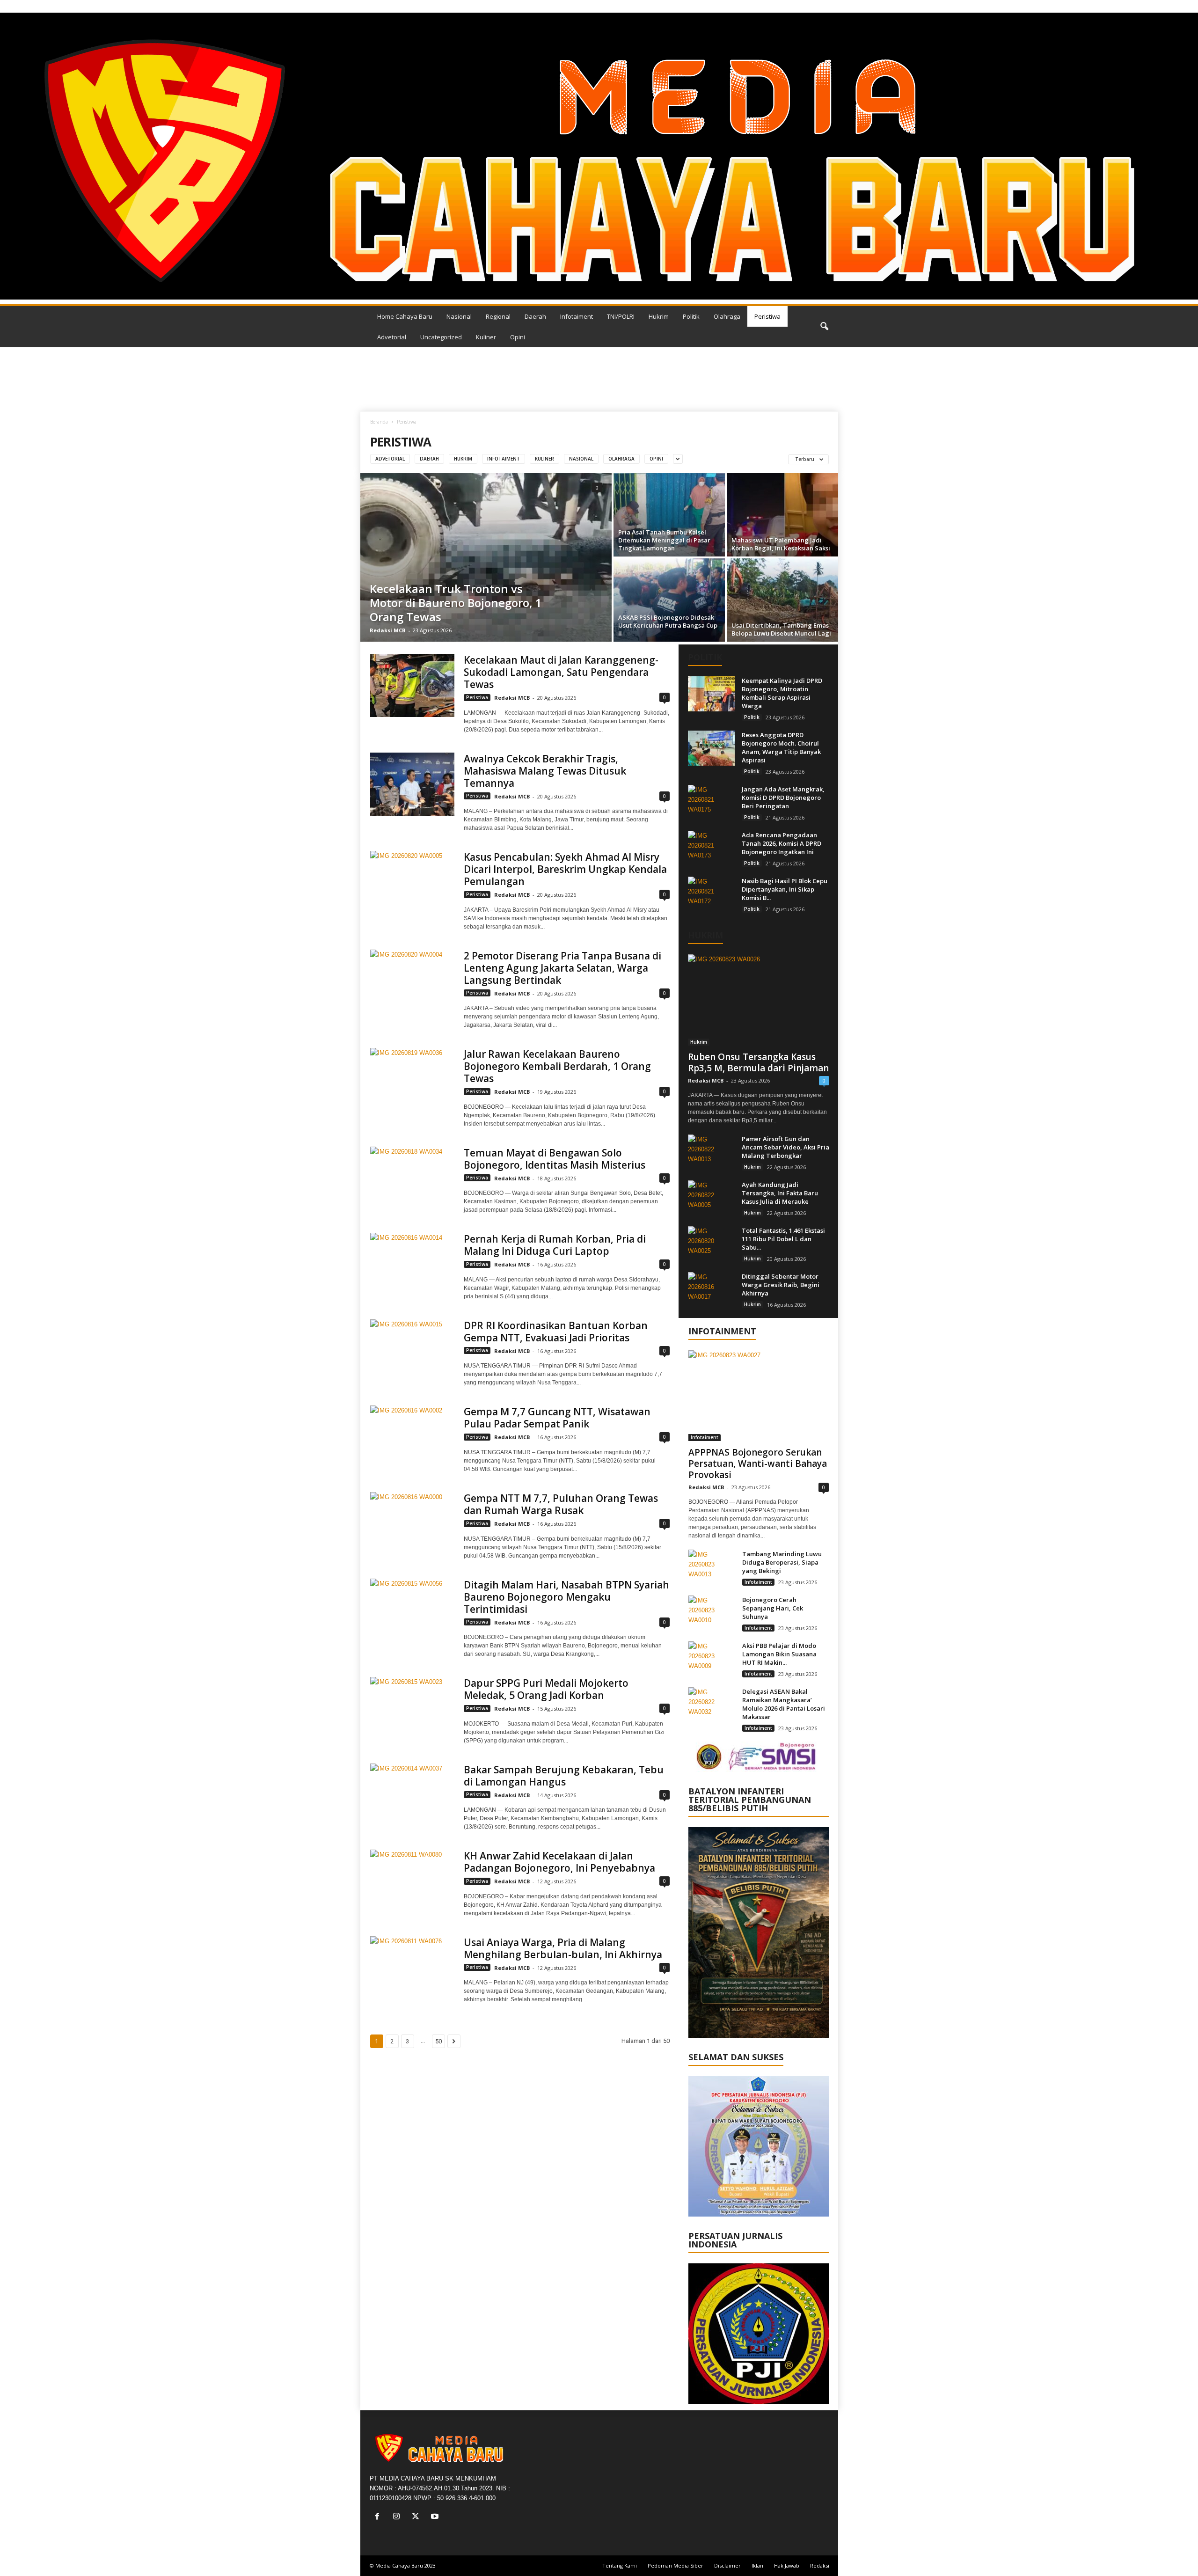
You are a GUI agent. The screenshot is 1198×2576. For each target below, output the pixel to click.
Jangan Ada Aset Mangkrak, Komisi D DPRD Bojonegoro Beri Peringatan (783, 798)
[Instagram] (398, 2517)
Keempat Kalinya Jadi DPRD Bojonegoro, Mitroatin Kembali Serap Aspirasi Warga (782, 693)
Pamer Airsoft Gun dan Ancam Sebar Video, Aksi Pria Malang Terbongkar (785, 1147)
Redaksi (820, 2565)
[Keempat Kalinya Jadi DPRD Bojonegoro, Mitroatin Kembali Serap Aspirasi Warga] (711, 694)
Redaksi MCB (387, 630)
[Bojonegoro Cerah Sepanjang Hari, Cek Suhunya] (712, 1613)
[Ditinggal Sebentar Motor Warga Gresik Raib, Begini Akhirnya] (711, 1290)
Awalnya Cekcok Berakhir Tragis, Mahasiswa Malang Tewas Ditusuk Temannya (545, 771)
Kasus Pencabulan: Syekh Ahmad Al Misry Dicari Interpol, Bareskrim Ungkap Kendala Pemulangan (565, 869)
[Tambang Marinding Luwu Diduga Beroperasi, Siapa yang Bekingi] (712, 1567)
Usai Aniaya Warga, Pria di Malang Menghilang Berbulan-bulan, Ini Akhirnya (563, 1948)
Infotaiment (577, 316)
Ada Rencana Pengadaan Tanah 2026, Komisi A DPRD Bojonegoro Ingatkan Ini (782, 843)
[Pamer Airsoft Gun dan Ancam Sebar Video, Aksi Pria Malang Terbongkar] (711, 1152)
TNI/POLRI (621, 316)
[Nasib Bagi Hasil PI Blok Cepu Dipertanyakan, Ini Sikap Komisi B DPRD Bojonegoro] (711, 894)
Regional (498, 316)
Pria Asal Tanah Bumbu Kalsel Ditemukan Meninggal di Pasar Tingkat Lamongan (664, 540)
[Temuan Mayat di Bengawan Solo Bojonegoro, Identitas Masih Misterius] (412, 1178)
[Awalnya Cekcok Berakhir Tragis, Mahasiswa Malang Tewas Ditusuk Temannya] (412, 784)
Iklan (757, 2565)
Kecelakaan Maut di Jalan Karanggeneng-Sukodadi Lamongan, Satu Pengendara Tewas (561, 672)
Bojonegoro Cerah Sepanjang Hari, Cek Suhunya (773, 1608)
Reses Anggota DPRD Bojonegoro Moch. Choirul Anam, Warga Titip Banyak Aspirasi (781, 747)
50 (438, 2041)
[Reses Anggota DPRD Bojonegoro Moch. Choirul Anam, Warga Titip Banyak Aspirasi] (711, 748)
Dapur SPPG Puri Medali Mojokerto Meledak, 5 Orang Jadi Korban (546, 1689)
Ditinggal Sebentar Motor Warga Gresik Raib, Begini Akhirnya (781, 1285)
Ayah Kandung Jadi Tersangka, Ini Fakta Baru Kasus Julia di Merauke (780, 1193)
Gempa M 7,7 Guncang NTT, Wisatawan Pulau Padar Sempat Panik (557, 1418)
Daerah (535, 316)
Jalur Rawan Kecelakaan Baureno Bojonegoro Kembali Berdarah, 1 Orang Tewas (557, 1066)
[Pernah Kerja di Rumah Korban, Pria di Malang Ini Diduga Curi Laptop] (412, 1264)
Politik (691, 316)
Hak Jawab (787, 2565)
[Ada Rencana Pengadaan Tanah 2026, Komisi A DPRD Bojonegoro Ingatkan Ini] (711, 848)
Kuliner (486, 337)
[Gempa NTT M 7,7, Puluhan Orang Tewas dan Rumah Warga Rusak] (412, 1524)
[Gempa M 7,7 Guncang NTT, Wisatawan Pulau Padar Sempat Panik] (412, 1437)
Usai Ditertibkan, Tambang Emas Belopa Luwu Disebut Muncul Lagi (781, 629)
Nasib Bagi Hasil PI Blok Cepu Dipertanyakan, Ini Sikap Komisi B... (785, 889)
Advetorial (392, 337)
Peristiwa (767, 316)
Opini (518, 337)
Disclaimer (727, 2565)
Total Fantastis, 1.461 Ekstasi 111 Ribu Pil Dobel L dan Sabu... (783, 1239)
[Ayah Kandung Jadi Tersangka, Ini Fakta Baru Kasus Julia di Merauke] (711, 1198)
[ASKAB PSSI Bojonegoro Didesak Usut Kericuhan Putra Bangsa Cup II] (669, 600)
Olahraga (727, 316)
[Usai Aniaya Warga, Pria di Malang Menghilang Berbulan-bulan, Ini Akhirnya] (412, 1968)
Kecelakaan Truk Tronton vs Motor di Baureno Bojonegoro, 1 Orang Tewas (456, 603)
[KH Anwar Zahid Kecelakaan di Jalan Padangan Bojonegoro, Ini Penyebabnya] (412, 1881)
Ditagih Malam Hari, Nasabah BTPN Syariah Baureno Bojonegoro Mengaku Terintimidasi (566, 1597)
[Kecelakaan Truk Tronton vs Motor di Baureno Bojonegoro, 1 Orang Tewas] (486, 557)
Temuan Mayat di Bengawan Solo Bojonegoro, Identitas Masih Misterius (555, 1159)
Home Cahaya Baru (405, 316)
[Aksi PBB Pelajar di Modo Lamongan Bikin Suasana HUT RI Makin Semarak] (712, 1659)
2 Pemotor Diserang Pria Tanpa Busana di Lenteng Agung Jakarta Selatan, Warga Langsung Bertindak (562, 968)
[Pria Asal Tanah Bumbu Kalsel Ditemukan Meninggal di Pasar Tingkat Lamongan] (669, 515)
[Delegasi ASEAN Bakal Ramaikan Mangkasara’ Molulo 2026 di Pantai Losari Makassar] (712, 1705)
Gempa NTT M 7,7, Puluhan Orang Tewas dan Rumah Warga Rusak (561, 1504)
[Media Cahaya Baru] (599, 156)
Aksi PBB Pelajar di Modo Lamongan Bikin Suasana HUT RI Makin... (779, 1654)
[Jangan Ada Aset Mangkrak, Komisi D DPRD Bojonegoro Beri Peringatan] (711, 802)
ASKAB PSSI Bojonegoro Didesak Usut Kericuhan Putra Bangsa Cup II (668, 625)
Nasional (459, 316)
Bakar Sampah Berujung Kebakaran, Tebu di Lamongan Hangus (564, 1776)
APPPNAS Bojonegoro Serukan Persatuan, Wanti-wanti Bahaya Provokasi (758, 1464)
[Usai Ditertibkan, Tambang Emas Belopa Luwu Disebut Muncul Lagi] (782, 600)
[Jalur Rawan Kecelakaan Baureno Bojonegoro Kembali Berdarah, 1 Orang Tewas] (412, 1079)
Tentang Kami (620, 2565)
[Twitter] (418, 2517)
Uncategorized (441, 337)
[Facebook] (379, 2517)
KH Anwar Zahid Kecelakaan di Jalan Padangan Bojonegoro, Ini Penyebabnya (559, 1862)
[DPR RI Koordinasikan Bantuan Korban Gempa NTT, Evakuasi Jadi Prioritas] (412, 1351)
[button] (824, 327)
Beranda (379, 422)
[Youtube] (436, 2517)
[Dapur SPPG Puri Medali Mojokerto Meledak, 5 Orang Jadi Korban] (412, 1709)
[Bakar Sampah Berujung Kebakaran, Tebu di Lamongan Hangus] (412, 1795)
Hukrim (659, 316)
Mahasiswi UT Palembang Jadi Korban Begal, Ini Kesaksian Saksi (781, 544)
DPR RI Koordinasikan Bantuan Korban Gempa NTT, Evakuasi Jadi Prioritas (556, 1332)
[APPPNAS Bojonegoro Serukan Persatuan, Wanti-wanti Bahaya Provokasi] (759, 1396)
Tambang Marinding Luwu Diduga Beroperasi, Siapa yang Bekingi (782, 1562)
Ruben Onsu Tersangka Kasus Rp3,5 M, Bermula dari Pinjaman (758, 1062)
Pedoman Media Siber (676, 2565)
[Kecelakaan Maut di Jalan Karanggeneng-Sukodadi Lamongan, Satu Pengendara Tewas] (412, 685)
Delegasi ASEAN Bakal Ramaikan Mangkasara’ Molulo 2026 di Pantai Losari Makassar (784, 1704)
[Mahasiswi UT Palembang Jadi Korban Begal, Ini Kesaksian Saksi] (782, 515)
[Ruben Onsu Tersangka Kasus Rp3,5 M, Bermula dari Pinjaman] (759, 1000)
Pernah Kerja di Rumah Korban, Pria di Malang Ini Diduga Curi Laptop (555, 1245)
